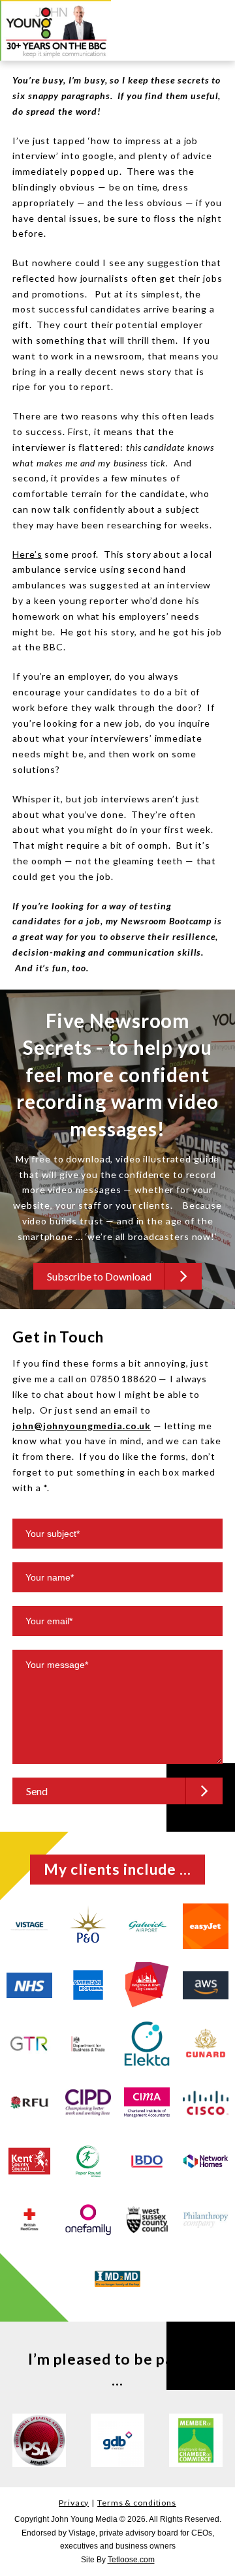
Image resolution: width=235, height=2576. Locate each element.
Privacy (74, 2503)
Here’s (27, 554)
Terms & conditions (137, 2503)
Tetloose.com (131, 2560)
